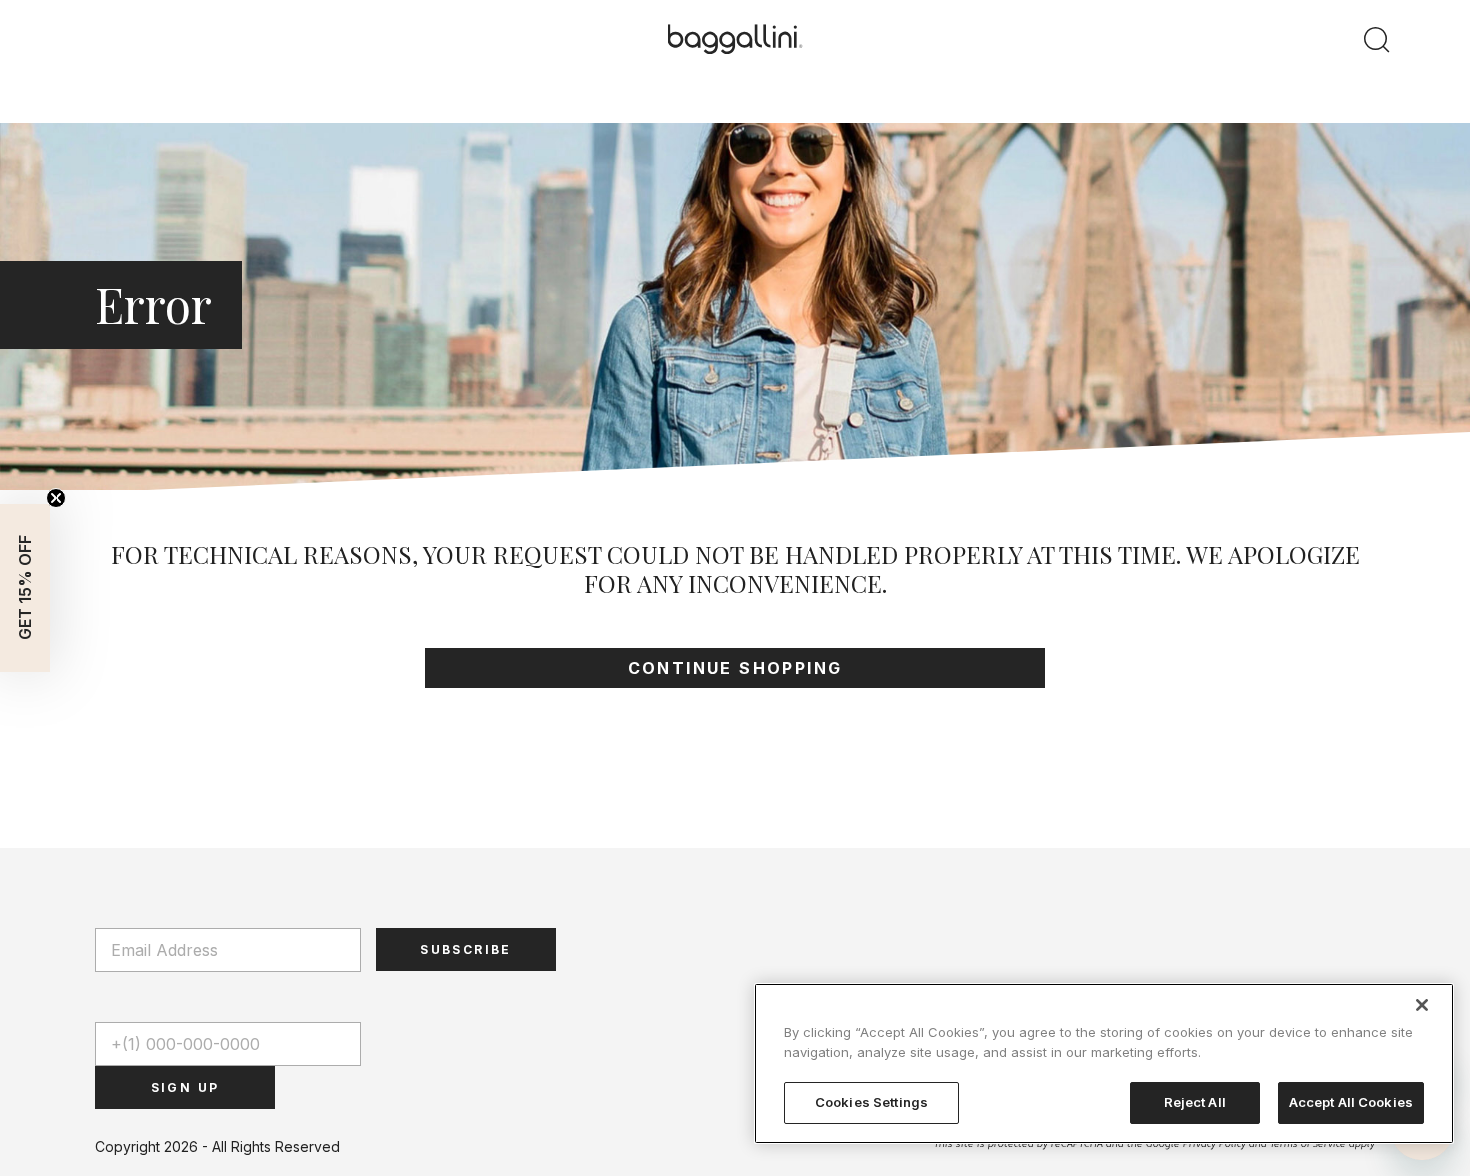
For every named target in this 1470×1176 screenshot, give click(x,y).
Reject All (1195, 1102)
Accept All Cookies (1351, 1102)
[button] (25, 588)
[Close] (1422, 1005)
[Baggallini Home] (735, 40)
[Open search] (1377, 39)
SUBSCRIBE (466, 949)
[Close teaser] (56, 498)
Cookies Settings (871, 1102)
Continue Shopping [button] (735, 668)
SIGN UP (185, 1087)
